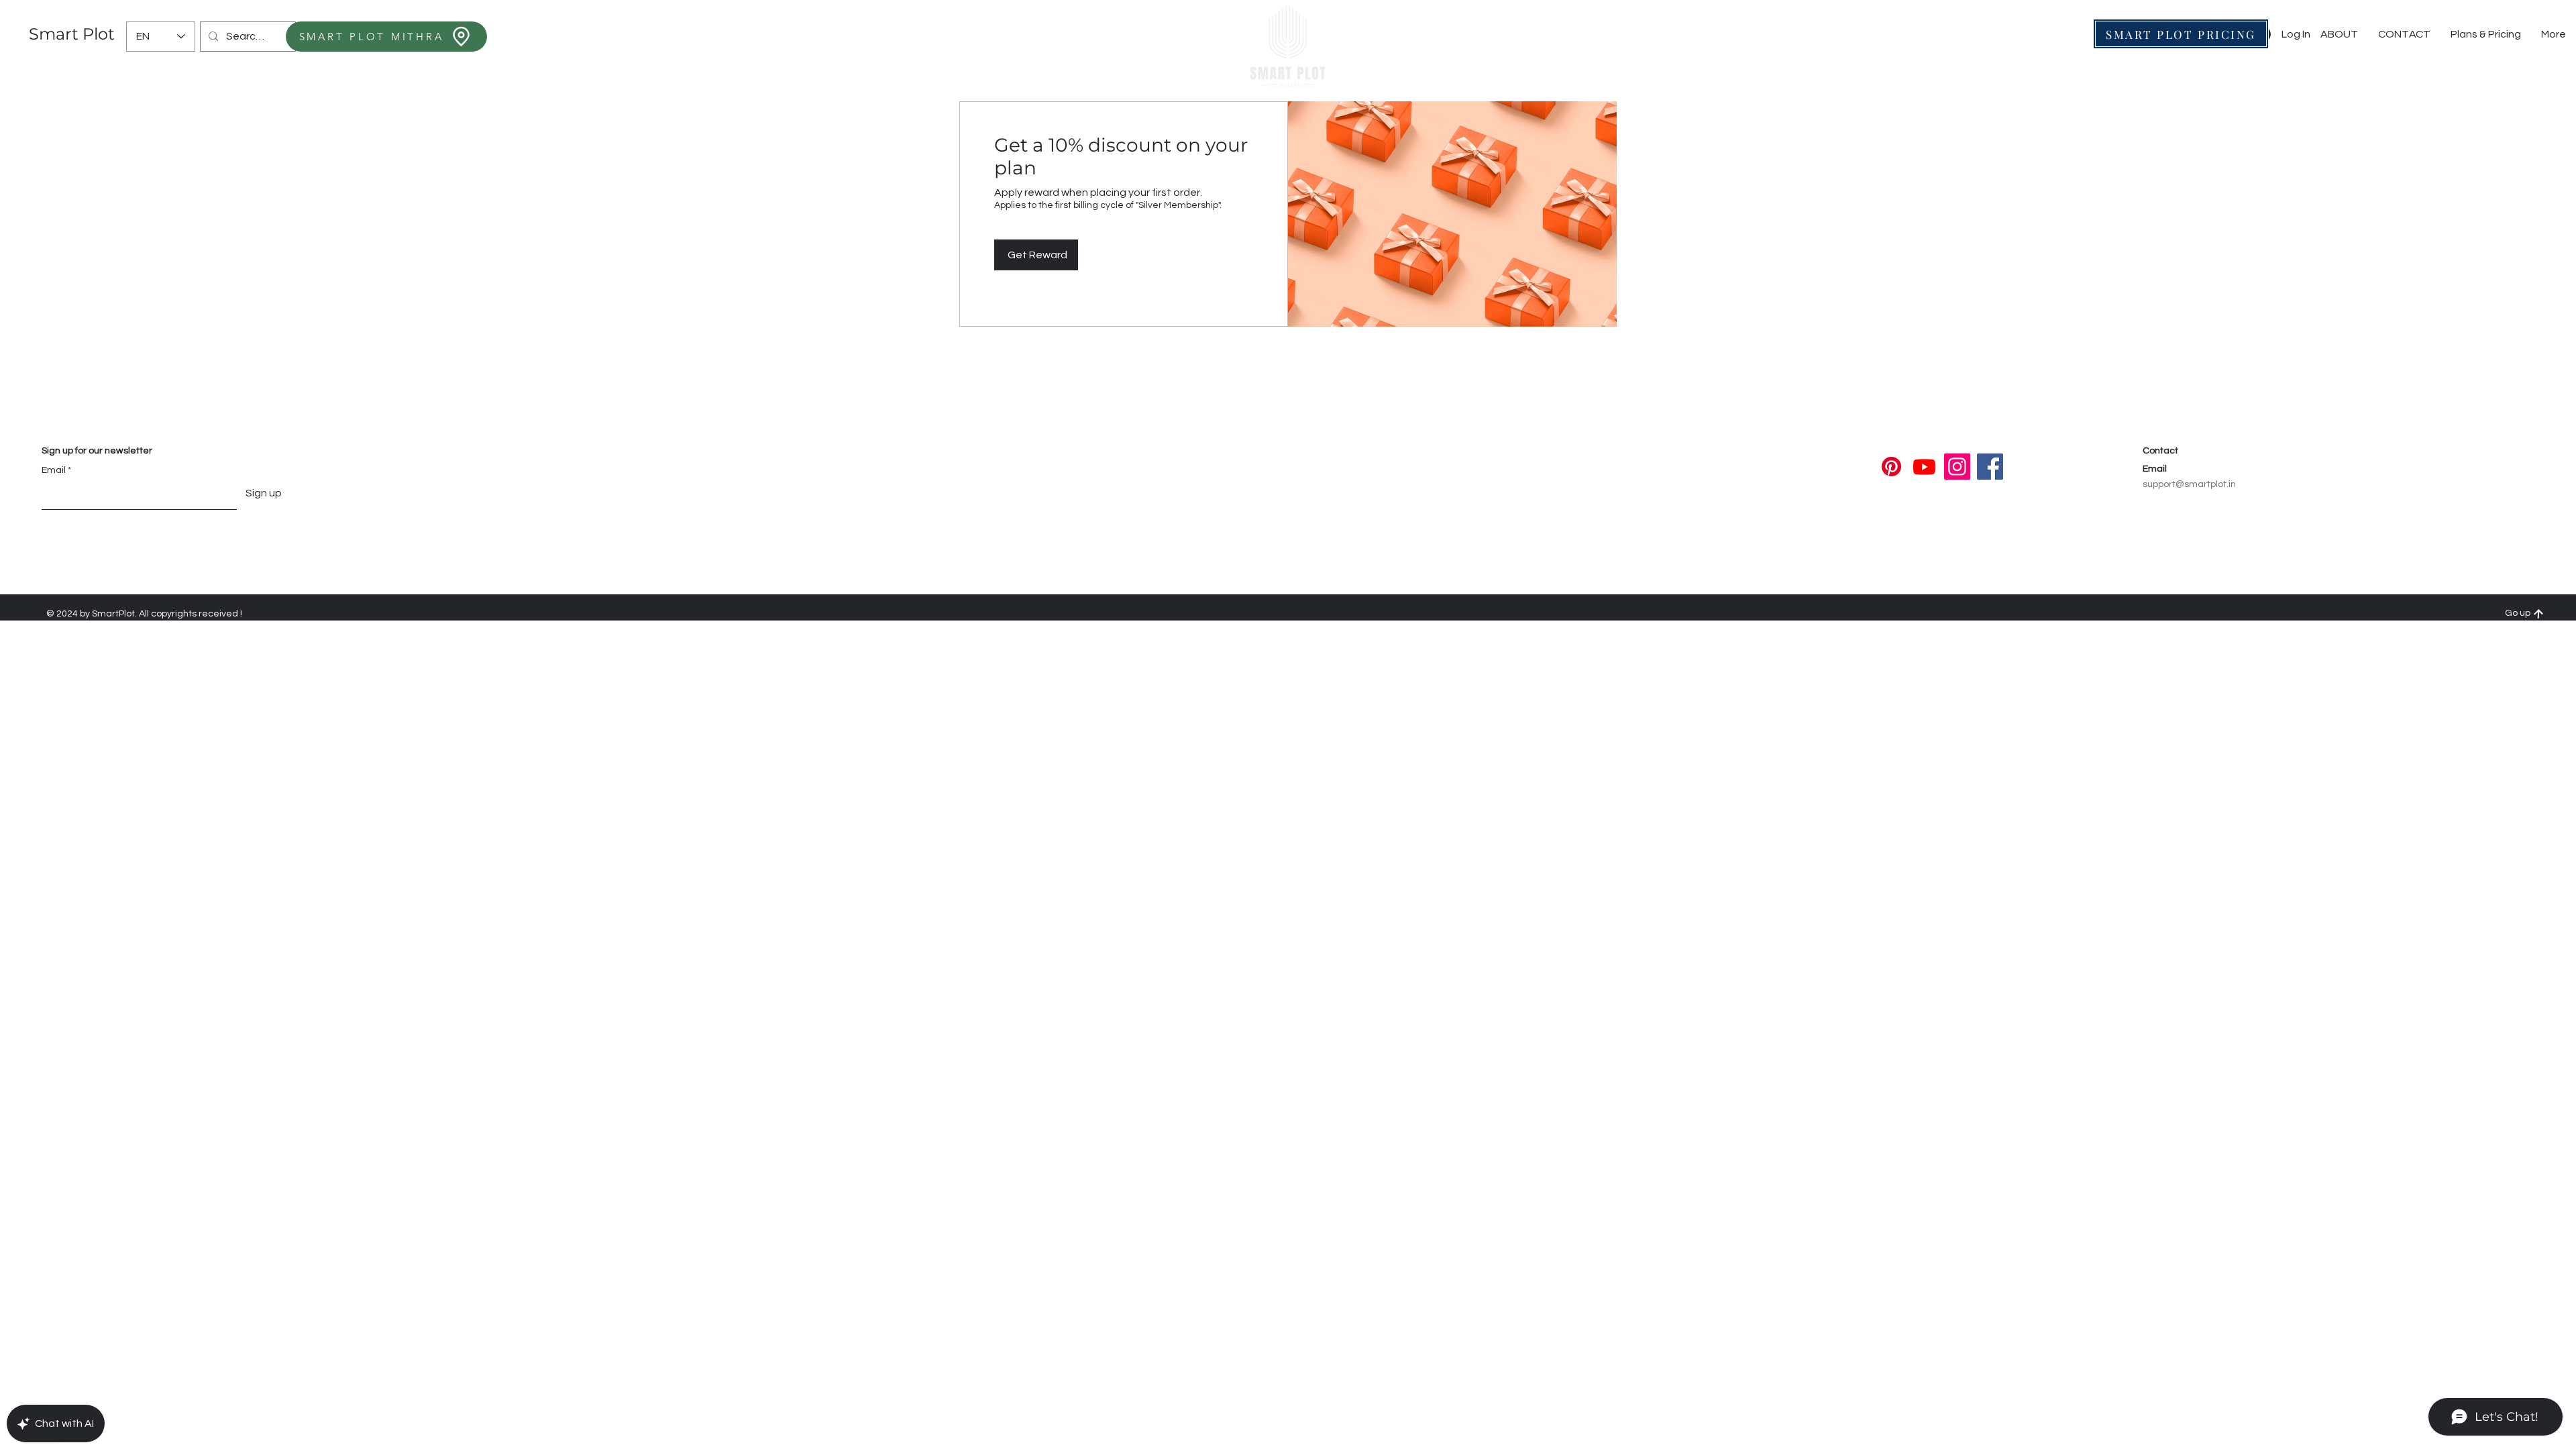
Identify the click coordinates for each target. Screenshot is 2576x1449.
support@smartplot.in (2189, 484)
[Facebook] (1990, 467)
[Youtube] (1924, 467)
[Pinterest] (1891, 467)
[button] (2404, 35)
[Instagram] (1957, 467)
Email (54, 470)
